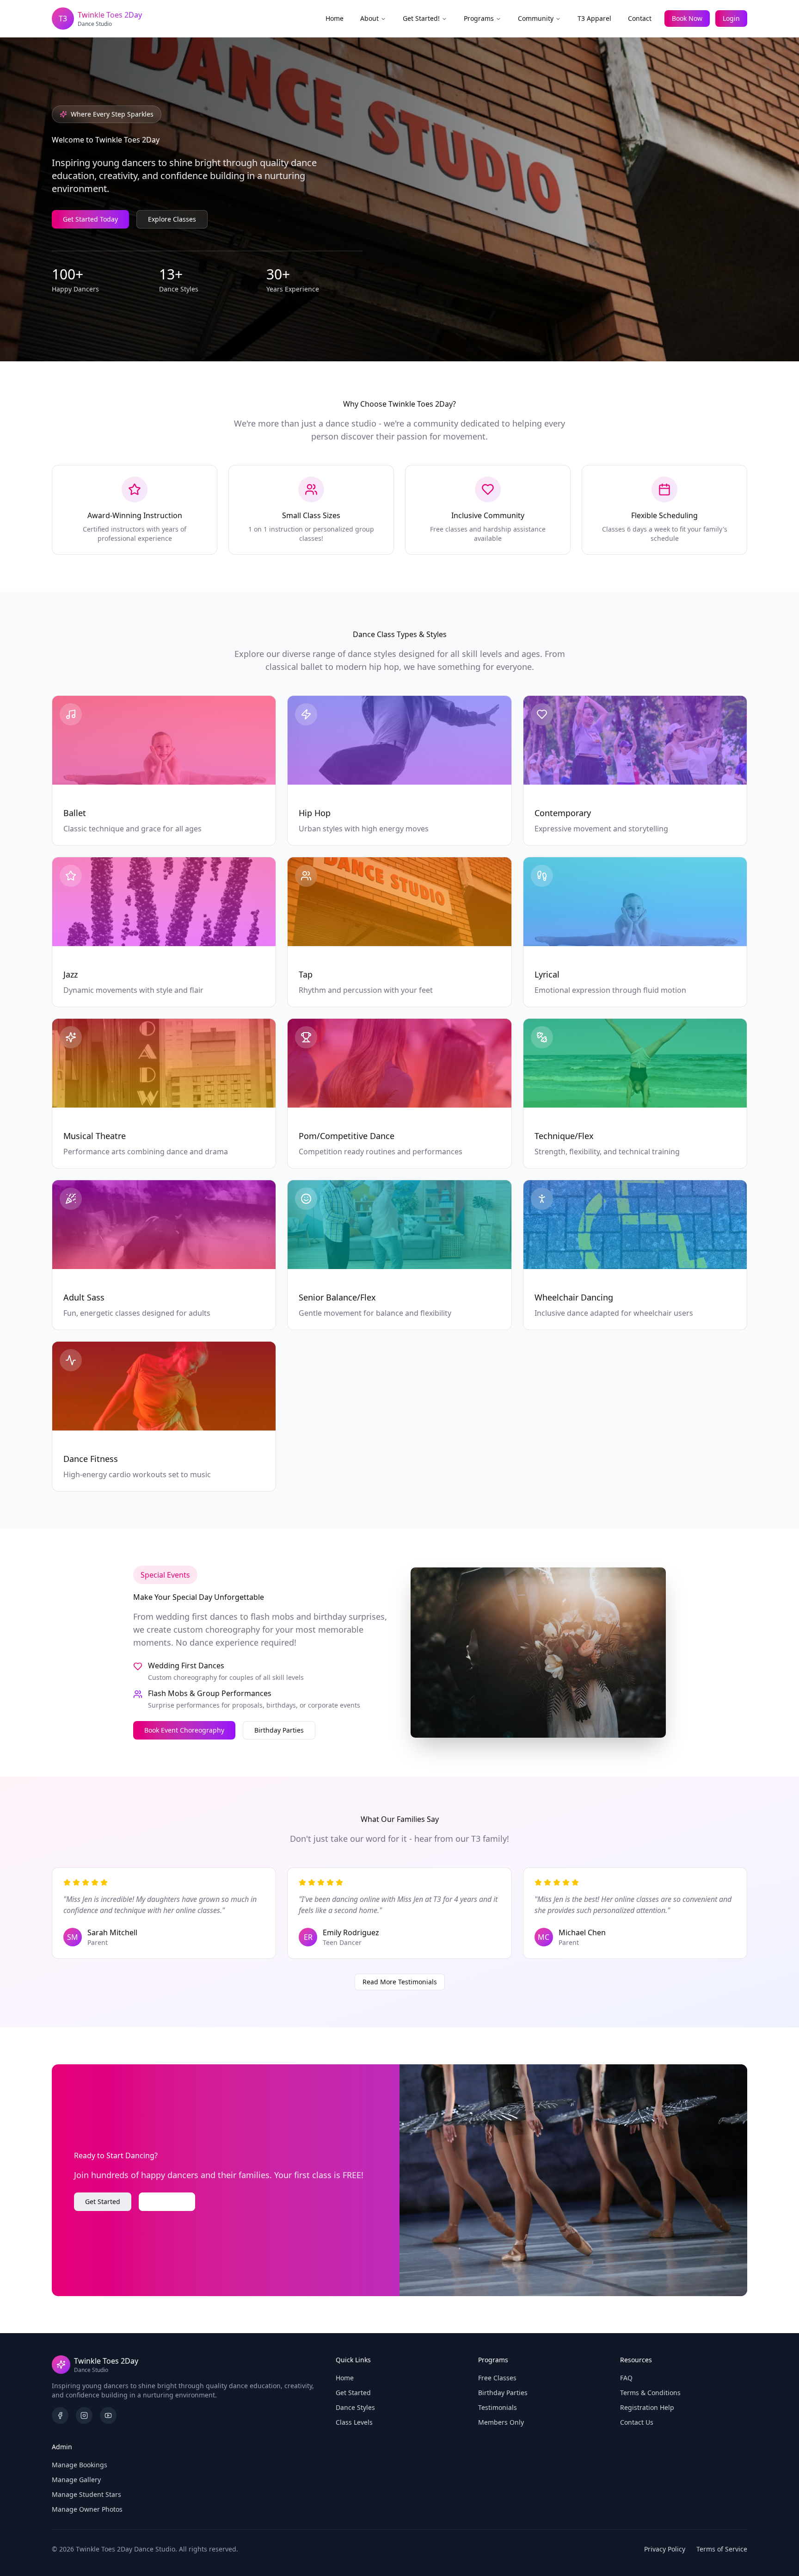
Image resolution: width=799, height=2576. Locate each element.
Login (731, 18)
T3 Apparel (594, 18)
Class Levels (354, 2422)
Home (335, 18)
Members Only (501, 2422)
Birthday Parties (279, 1730)
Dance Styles (355, 2407)
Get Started (103, 2201)
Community (536, 18)
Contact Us (167, 2201)
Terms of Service (722, 2549)
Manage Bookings (80, 2465)
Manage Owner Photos (87, 2509)
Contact (640, 18)
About (369, 18)
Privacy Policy (665, 2549)
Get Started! (421, 18)
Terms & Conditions (650, 2393)
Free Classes (497, 2378)
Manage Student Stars (86, 2494)
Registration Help (647, 2407)
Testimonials (498, 2407)
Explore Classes (172, 219)
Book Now (687, 18)
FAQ (626, 2378)
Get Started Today (90, 219)
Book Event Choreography (184, 1730)
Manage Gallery (76, 2480)
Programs (479, 18)
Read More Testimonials (400, 1982)
